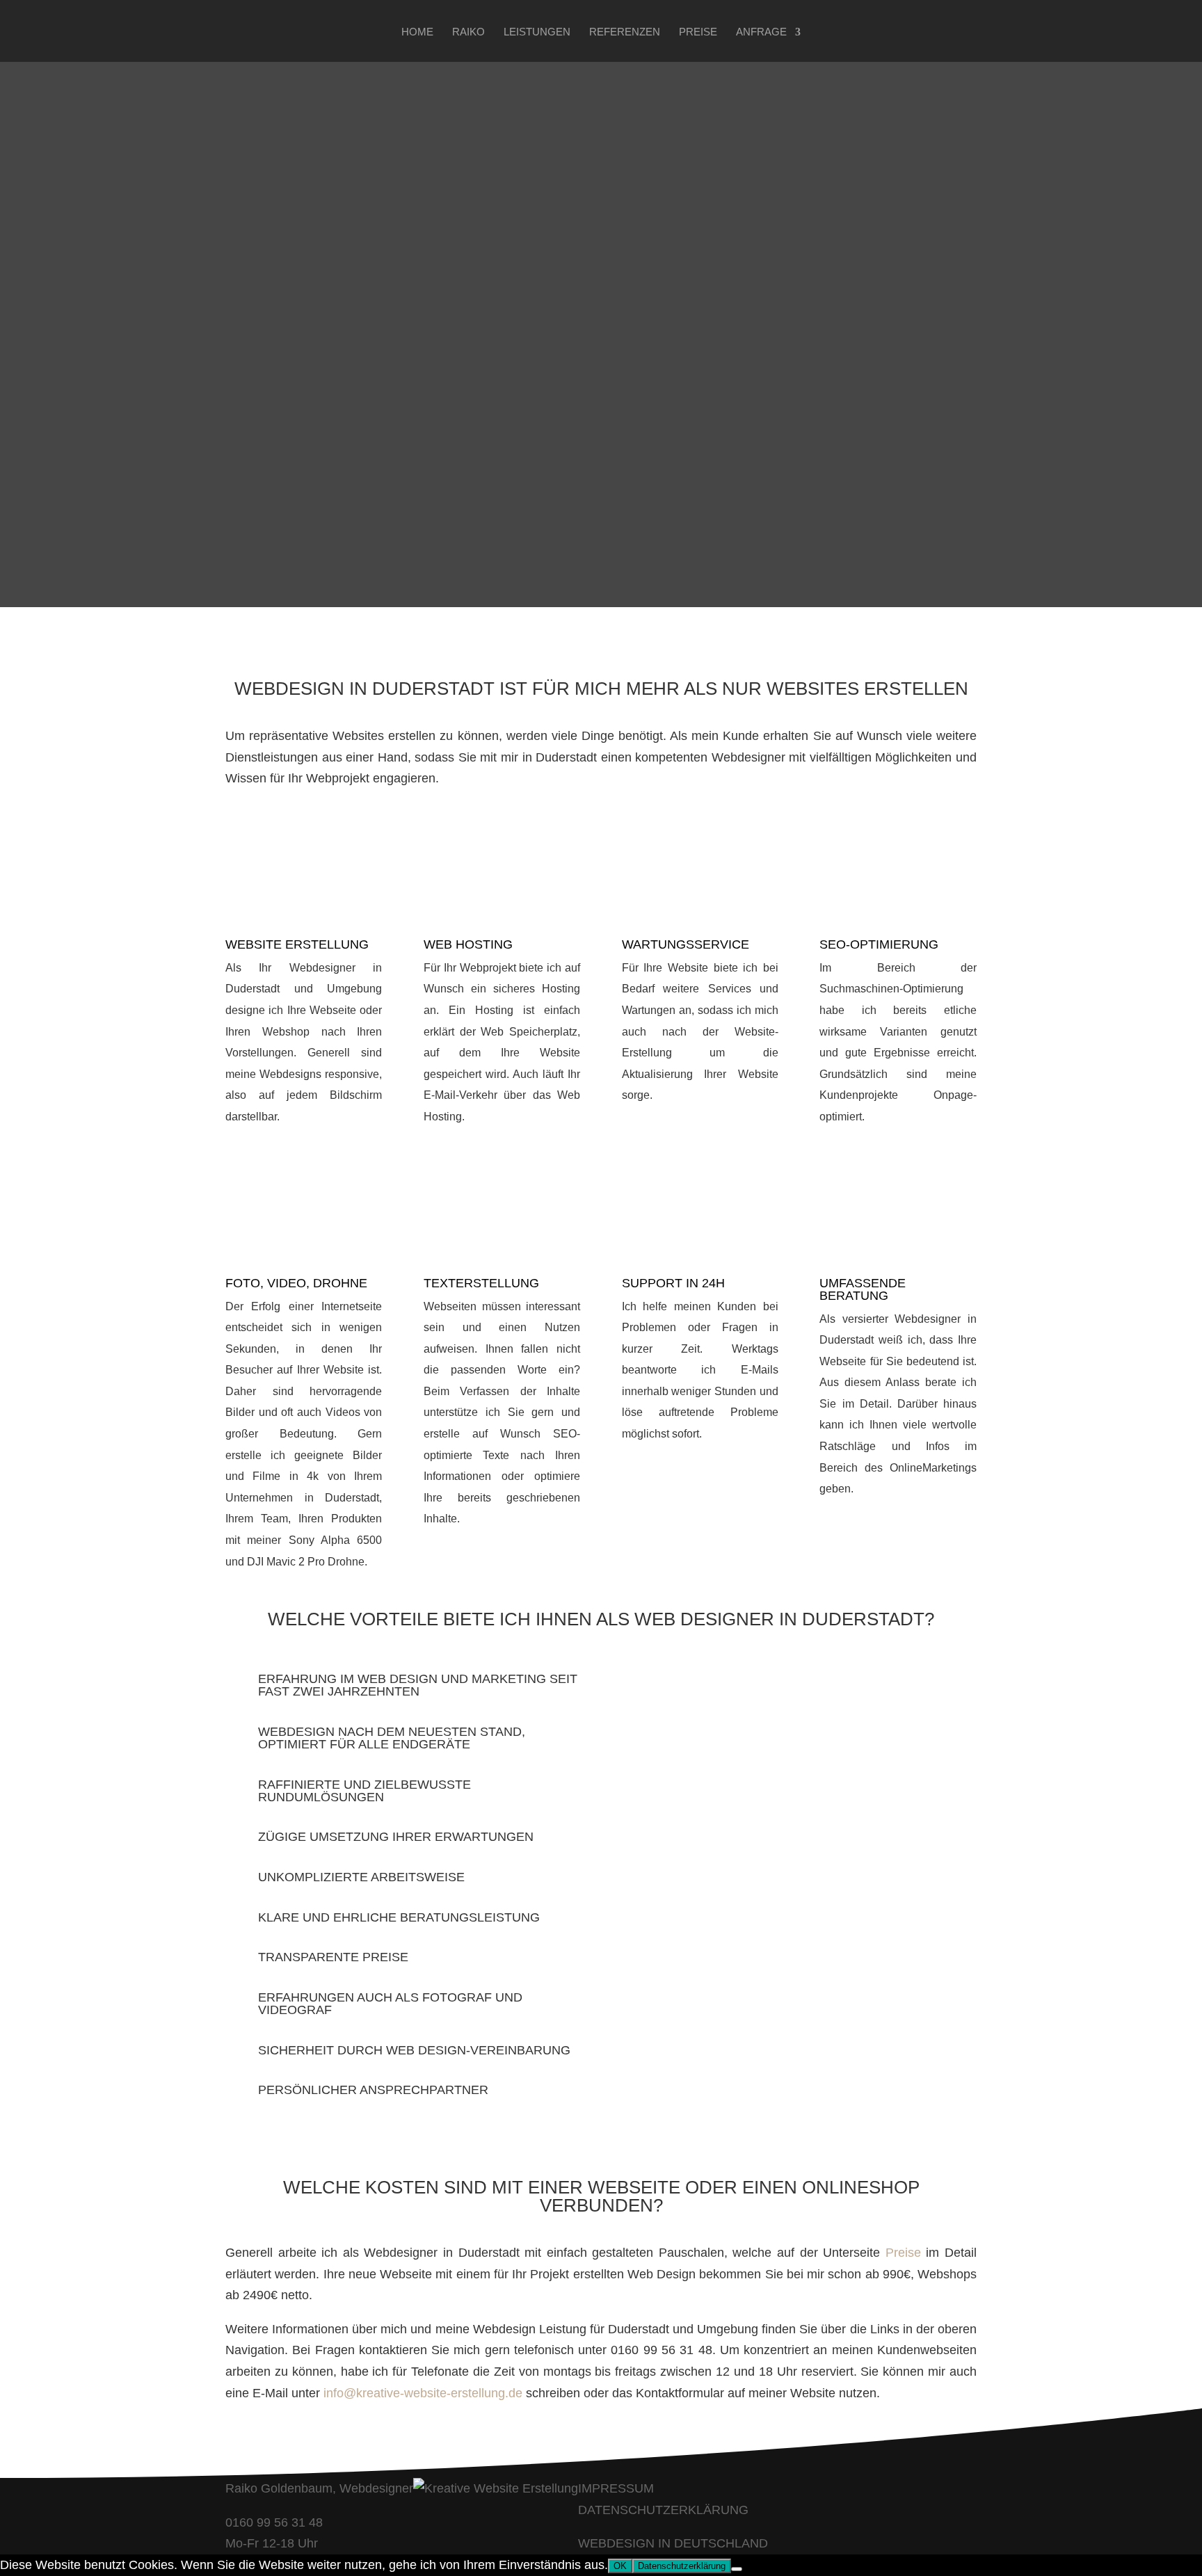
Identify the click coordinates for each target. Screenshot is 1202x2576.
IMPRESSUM (616, 2488)
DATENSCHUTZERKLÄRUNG (663, 2510)
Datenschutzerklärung (682, 2566)
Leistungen (537, 32)
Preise (698, 32)
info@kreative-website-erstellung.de (423, 2393)
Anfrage (761, 32)
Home (417, 32)
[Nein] (737, 2569)
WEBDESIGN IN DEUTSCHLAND (673, 2543)
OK (620, 2566)
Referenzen (625, 32)
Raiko (468, 32)
